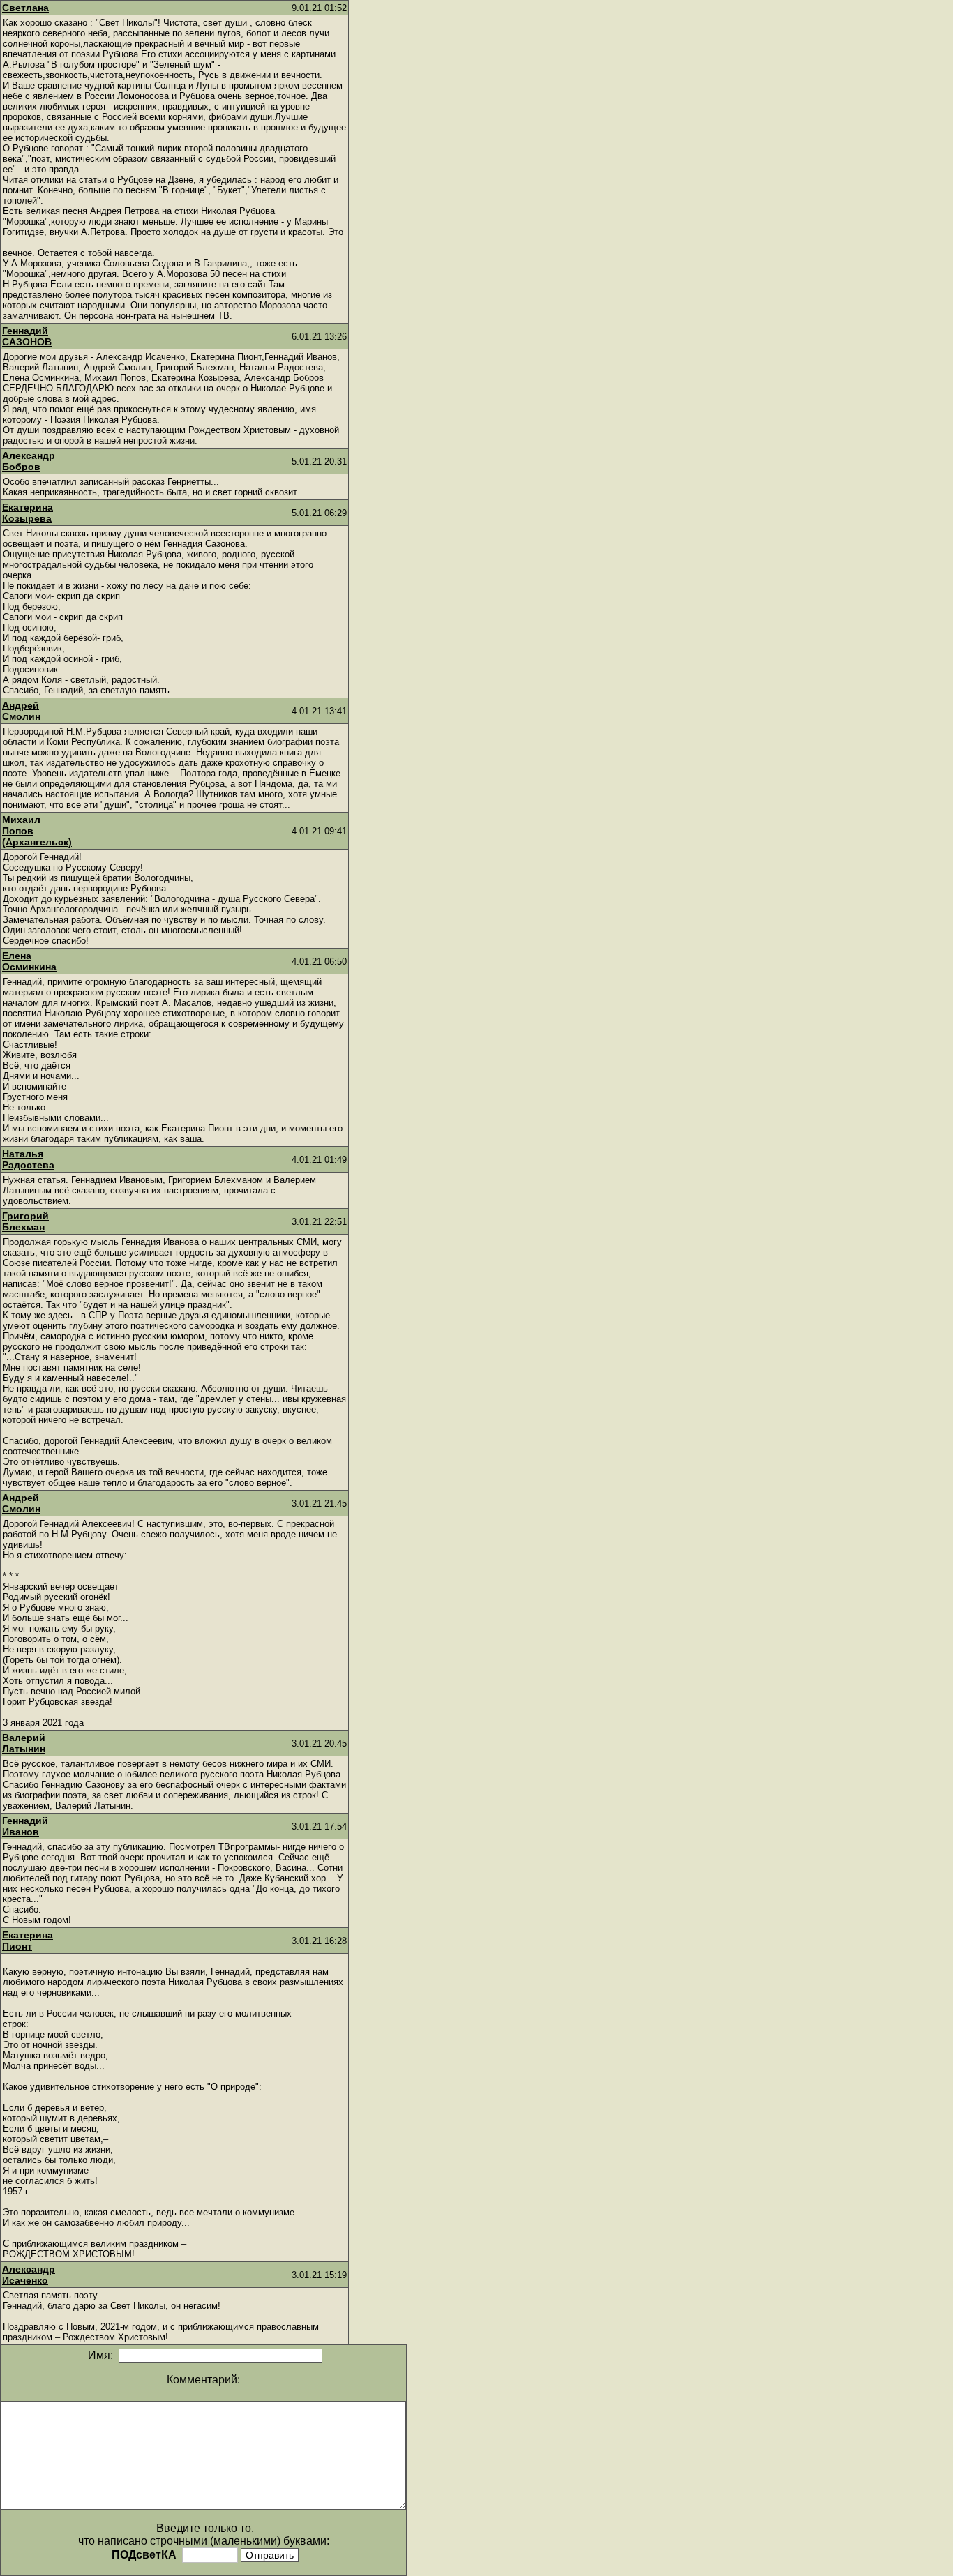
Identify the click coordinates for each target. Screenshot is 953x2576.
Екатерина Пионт (28, 1941)
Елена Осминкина (29, 961)
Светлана (25, 8)
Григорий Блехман (25, 1221)
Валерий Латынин (24, 1743)
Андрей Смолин (21, 711)
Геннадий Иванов (25, 1826)
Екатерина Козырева (28, 513)
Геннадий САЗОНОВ (27, 336)
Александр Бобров (29, 461)
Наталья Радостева (28, 1159)
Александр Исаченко (29, 2275)
